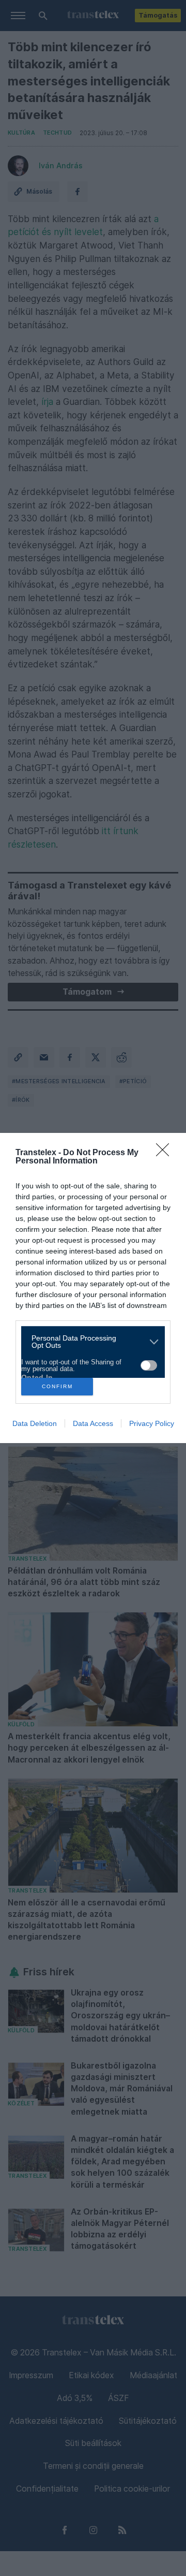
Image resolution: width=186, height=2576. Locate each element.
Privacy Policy (152, 1423)
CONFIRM (57, 1386)
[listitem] (89, 1342)
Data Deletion (35, 1423)
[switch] (149, 1365)
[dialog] (93, 1288)
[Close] (166, 1153)
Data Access (93, 1423)
